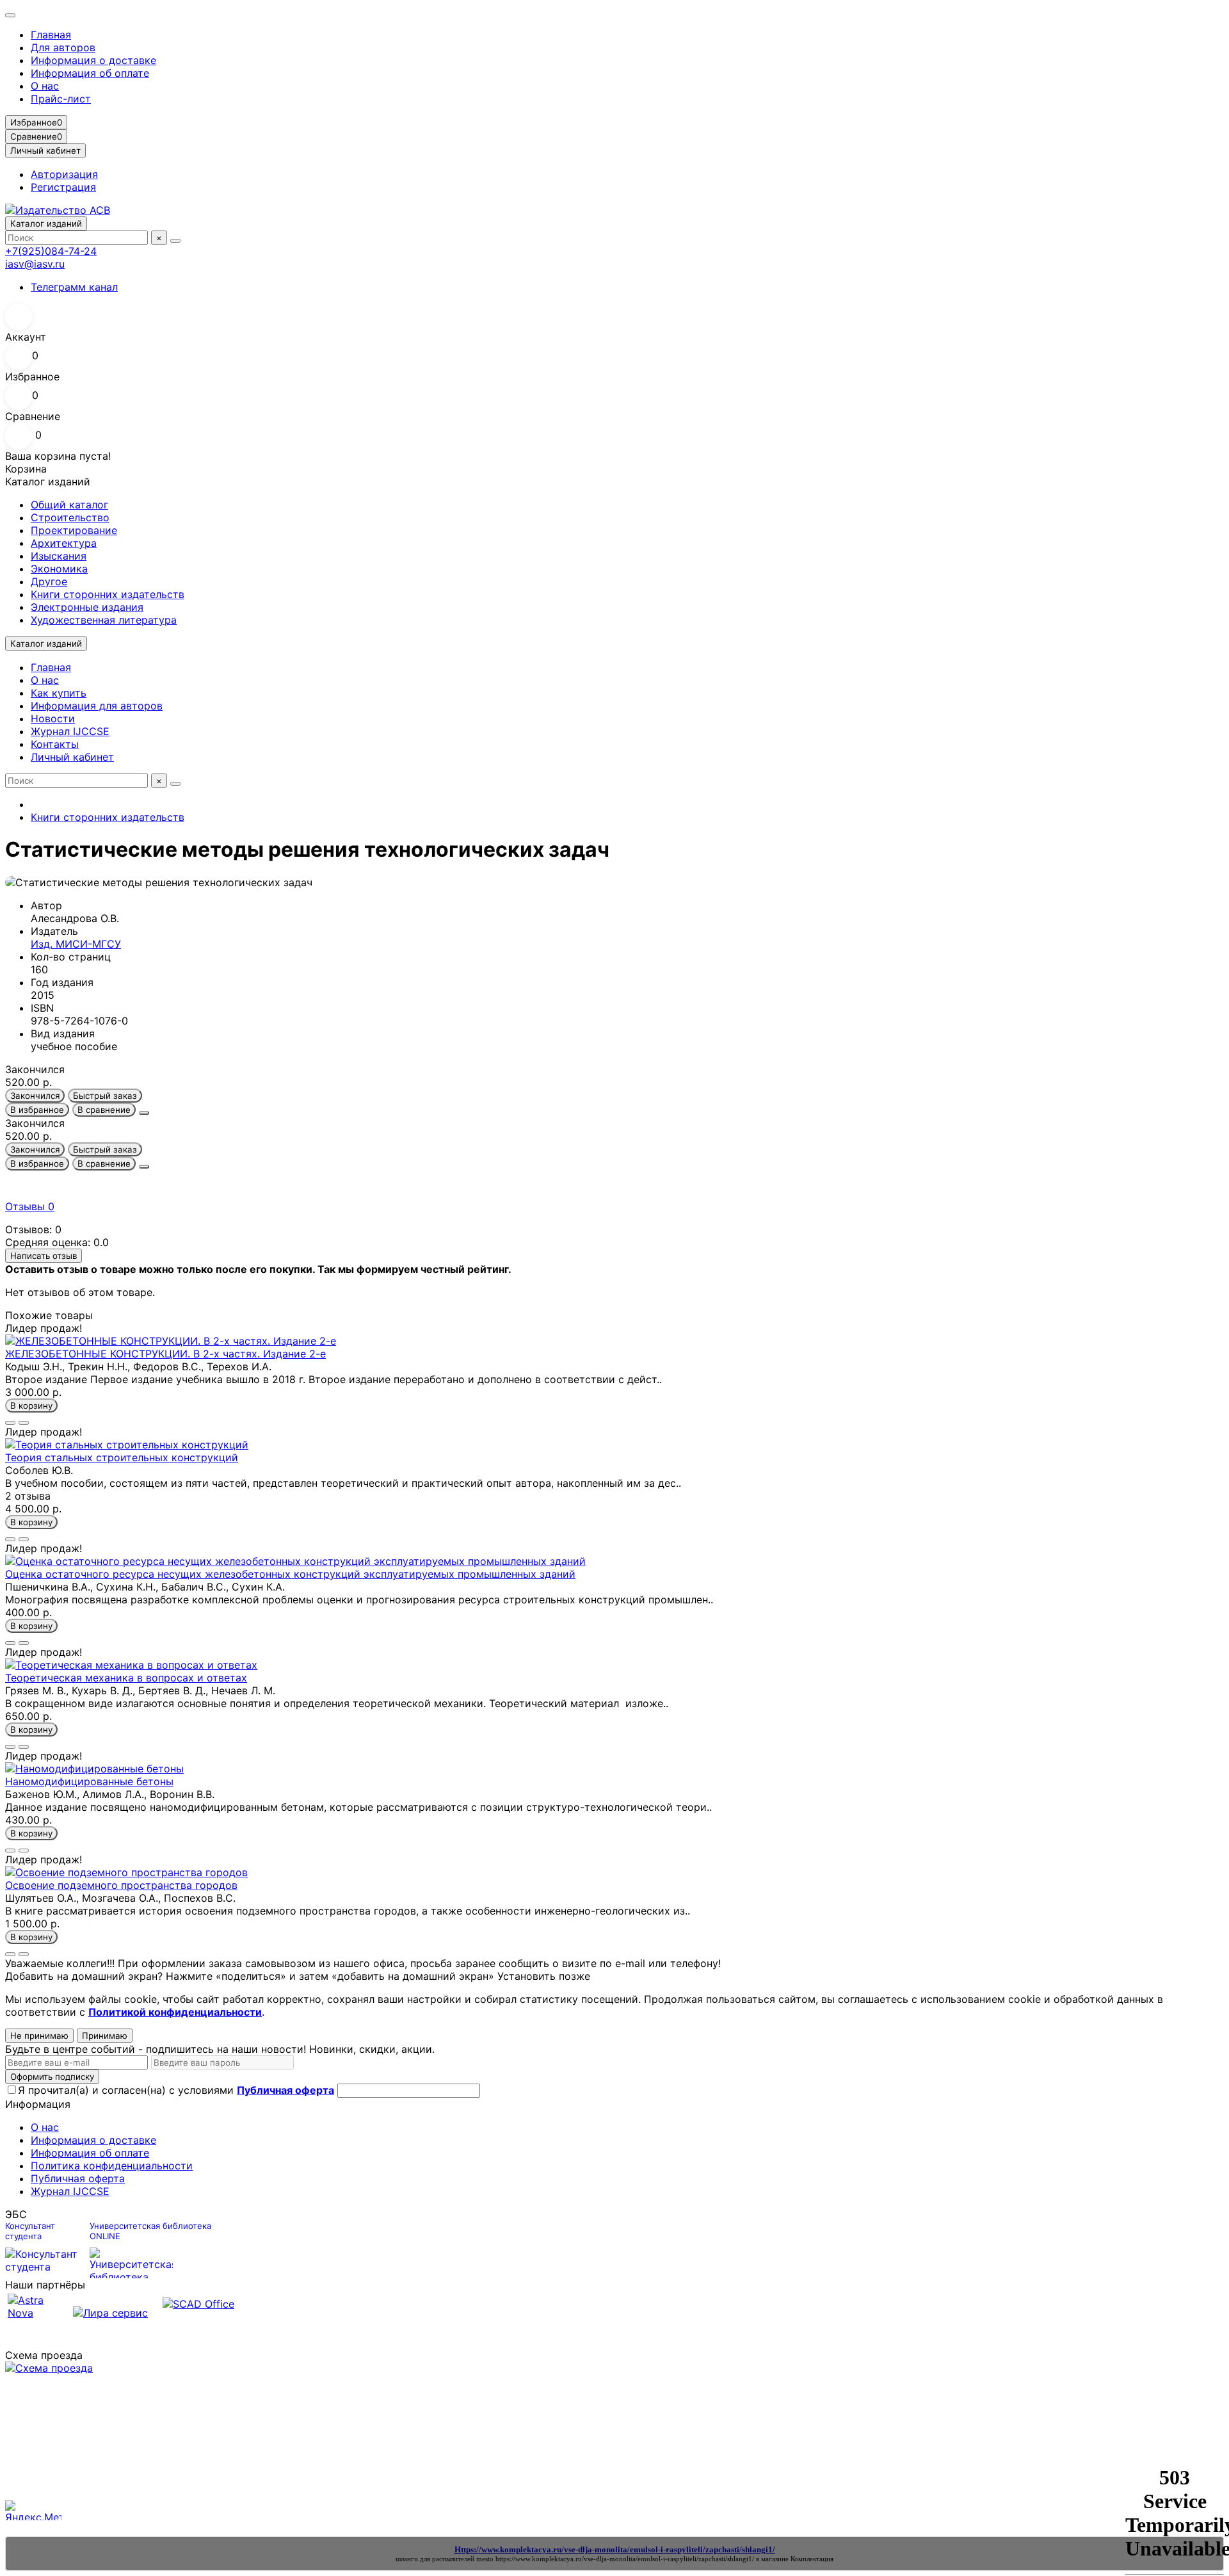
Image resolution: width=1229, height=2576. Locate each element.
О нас (45, 86)
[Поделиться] (144, 1113)
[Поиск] (175, 241)
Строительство (70, 517)
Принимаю (105, 2036)
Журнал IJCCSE (70, 731)
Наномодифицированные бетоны (89, 1781)
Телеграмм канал (74, 287)
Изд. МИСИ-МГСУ (76, 944)
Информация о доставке (93, 60)
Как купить (59, 693)
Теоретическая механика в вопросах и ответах (126, 1678)
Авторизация (64, 174)
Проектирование (74, 530)
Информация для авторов (97, 706)
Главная (51, 35)
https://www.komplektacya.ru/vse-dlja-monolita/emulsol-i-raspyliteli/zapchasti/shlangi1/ (625, 2559)
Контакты (55, 744)
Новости (53, 718)
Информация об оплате (90, 73)
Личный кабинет (72, 757)
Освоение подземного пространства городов (121, 1885)
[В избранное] (10, 1423)
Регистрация (63, 187)
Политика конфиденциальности (112, 2166)
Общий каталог (69, 505)
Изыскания (59, 556)
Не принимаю (39, 2036)
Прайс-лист (61, 99)
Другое (49, 581)
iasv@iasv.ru (35, 264)
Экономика (59, 569)
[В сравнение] (24, 1423)
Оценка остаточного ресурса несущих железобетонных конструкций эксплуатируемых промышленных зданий (290, 1574)
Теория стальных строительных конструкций (122, 1457)
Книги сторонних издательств (108, 594)
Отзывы (30, 1206)
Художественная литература (104, 620)
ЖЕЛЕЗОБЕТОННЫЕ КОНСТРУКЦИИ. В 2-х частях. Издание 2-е (165, 1354)
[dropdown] (10, 15)
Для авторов (63, 47)
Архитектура (64, 543)
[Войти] (614, 317)
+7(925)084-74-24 (51, 251)
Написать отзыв (44, 1256)
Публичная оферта (78, 2178)
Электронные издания (87, 607)
